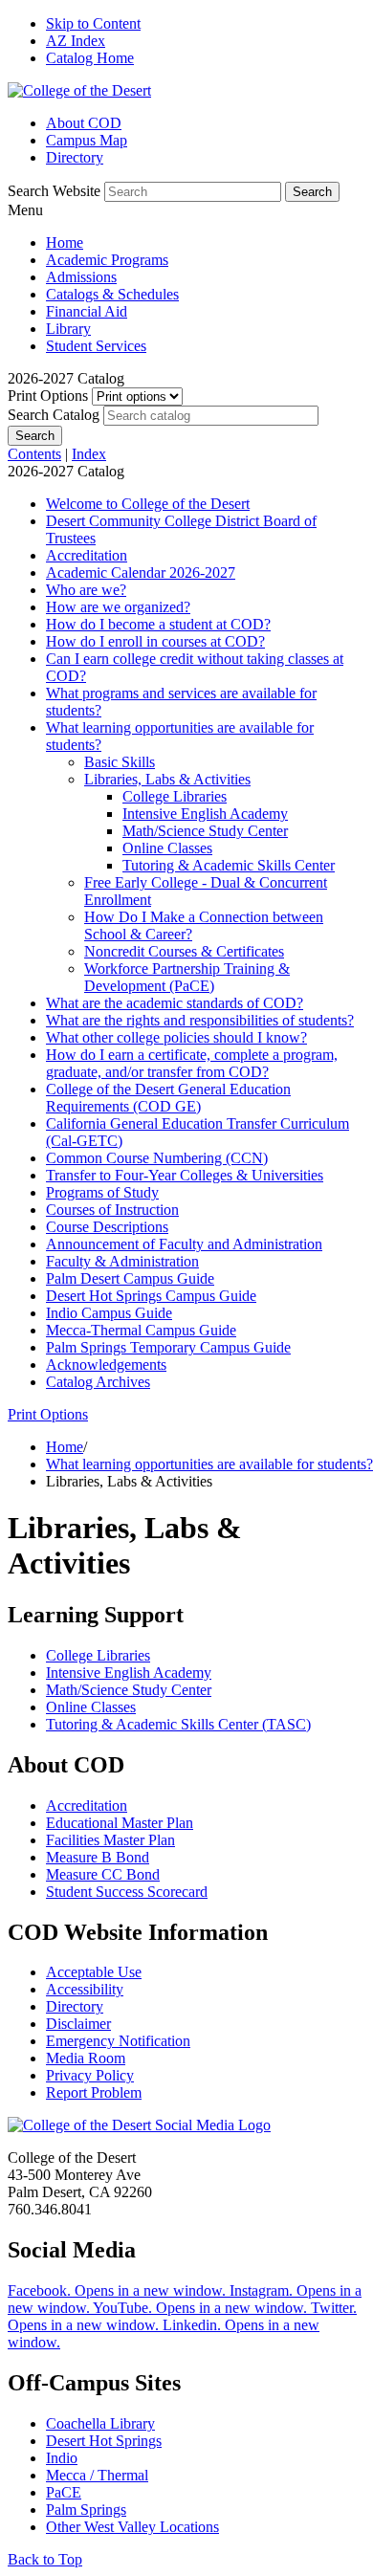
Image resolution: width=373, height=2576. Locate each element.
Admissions (81, 277)
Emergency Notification (118, 2041)
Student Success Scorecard (127, 1892)
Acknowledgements (106, 1365)
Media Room (86, 2058)
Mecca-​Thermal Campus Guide (141, 1330)
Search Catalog (54, 415)
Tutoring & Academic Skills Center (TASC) (178, 1724)
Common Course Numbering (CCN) (157, 1158)
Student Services (96, 346)
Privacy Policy (90, 2075)
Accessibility (85, 1989)
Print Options (48, 396)
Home (65, 242)
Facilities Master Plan (110, 1840)
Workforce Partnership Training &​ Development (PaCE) (187, 977)
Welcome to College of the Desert (148, 504)
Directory (75, 157)
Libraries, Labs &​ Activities (167, 779)
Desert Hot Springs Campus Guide (151, 1296)
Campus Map (87, 140)
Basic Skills (120, 762)
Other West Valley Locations (132, 2527)
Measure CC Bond (103, 1874)
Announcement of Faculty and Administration (184, 1244)
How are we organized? (118, 607)
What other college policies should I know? (176, 1037)
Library (68, 329)
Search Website (54, 191)
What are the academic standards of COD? (175, 1003)
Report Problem (94, 2092)
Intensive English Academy (205, 814)
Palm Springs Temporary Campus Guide (168, 1347)
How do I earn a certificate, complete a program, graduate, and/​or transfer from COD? (192, 1063)
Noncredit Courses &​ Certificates (184, 951)
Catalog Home (90, 58)
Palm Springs (86, 2510)
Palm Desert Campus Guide (130, 1278)
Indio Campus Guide (109, 1313)
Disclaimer (78, 2024)
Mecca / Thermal (97, 2475)
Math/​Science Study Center (205, 831)
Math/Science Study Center (129, 1690)
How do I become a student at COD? (158, 624)
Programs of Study (102, 1192)
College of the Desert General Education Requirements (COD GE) (168, 1098)
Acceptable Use (94, 1972)
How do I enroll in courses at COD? (155, 641)
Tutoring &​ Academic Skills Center (229, 865)
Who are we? (86, 590)
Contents (34, 454)
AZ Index (76, 41)
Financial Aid (87, 311)
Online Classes (167, 848)
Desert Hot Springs (104, 2441)
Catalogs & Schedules (112, 294)
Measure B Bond (98, 1857)
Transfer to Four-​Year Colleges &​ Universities (185, 1175)
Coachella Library (100, 2423)
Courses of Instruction (112, 1210)
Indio (62, 2458)
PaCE (64, 2492)
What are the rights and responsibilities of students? (200, 1020)
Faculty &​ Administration (122, 1261)
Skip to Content (93, 23)
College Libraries (175, 796)
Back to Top (45, 2559)
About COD (84, 123)
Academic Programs (107, 260)
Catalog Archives (98, 1382)
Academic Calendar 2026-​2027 (141, 572)
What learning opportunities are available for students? (209, 1464)
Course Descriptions (107, 1227)
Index (89, 454)
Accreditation (87, 555)
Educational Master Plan (120, 1823)
